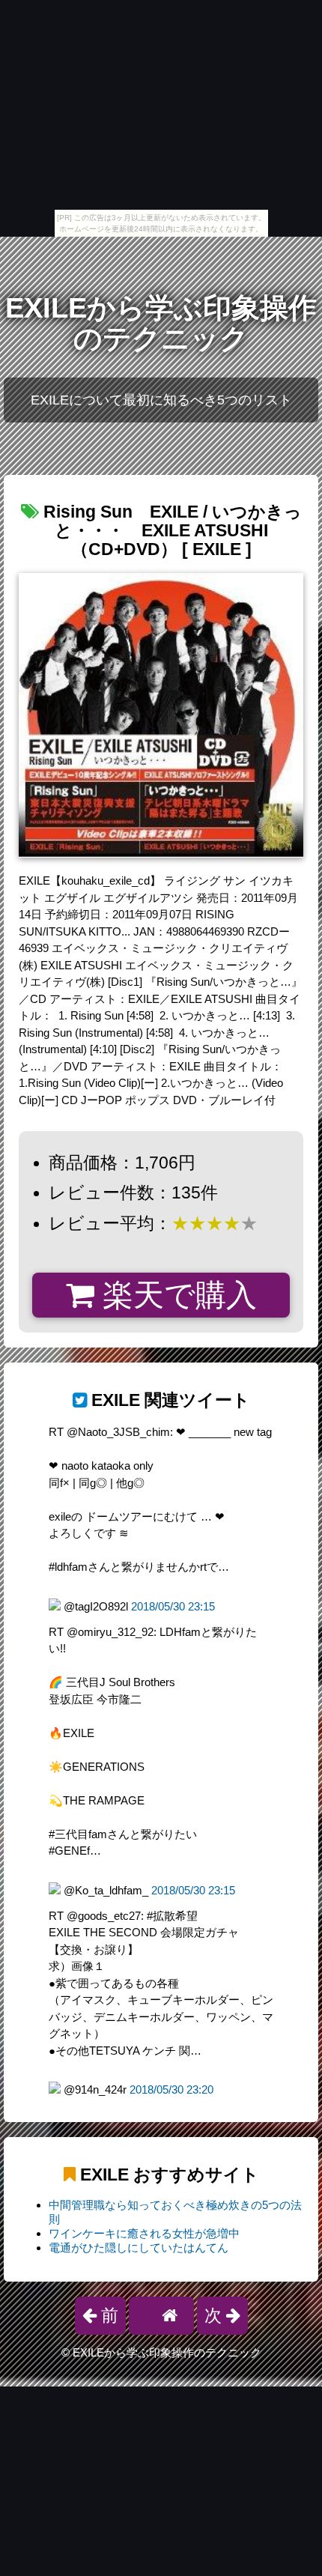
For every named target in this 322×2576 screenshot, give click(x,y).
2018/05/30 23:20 (171, 2089)
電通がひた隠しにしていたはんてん (139, 2248)
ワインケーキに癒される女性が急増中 (144, 2233)
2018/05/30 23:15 (173, 1606)
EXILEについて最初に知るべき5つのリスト (161, 400)
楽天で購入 (176, 1295)
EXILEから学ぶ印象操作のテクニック (161, 323)
